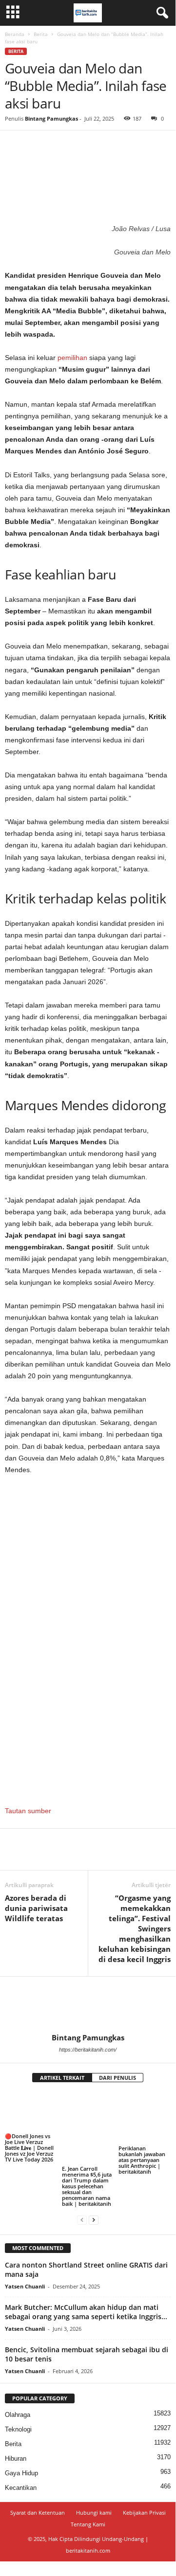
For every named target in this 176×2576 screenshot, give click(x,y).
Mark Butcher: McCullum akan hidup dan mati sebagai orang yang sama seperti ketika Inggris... (86, 2312)
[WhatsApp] (82, 145)
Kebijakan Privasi (144, 2513)
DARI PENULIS (117, 2078)
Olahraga (18, 2415)
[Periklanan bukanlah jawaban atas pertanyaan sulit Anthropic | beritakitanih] (145, 2118)
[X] (37, 145)
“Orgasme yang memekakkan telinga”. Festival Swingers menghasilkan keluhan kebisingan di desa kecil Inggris (135, 1928)
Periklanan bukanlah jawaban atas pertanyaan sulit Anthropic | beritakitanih (142, 2160)
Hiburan (16, 2459)
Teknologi (18, 2429)
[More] (105, 145)
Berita (41, 34)
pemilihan (72, 358)
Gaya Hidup (21, 2473)
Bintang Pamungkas (51, 118)
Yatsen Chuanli (25, 2286)
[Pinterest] (59, 145)
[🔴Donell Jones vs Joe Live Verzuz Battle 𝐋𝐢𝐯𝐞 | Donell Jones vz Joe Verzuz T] (31, 2112)
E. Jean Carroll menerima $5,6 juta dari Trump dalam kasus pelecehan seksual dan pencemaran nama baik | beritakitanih (87, 2186)
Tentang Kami (88, 2524)
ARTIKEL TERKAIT (62, 2078)
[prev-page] (82, 2220)
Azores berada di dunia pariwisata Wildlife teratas (36, 1908)
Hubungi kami (94, 2513)
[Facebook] (15, 145)
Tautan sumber (28, 1811)
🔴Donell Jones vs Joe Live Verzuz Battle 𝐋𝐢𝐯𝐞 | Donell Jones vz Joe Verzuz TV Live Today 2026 (29, 2148)
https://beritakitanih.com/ (88, 2050)
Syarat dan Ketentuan (38, 2513)
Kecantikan (21, 2488)
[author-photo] (88, 2005)
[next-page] (94, 2220)
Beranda (15, 34)
